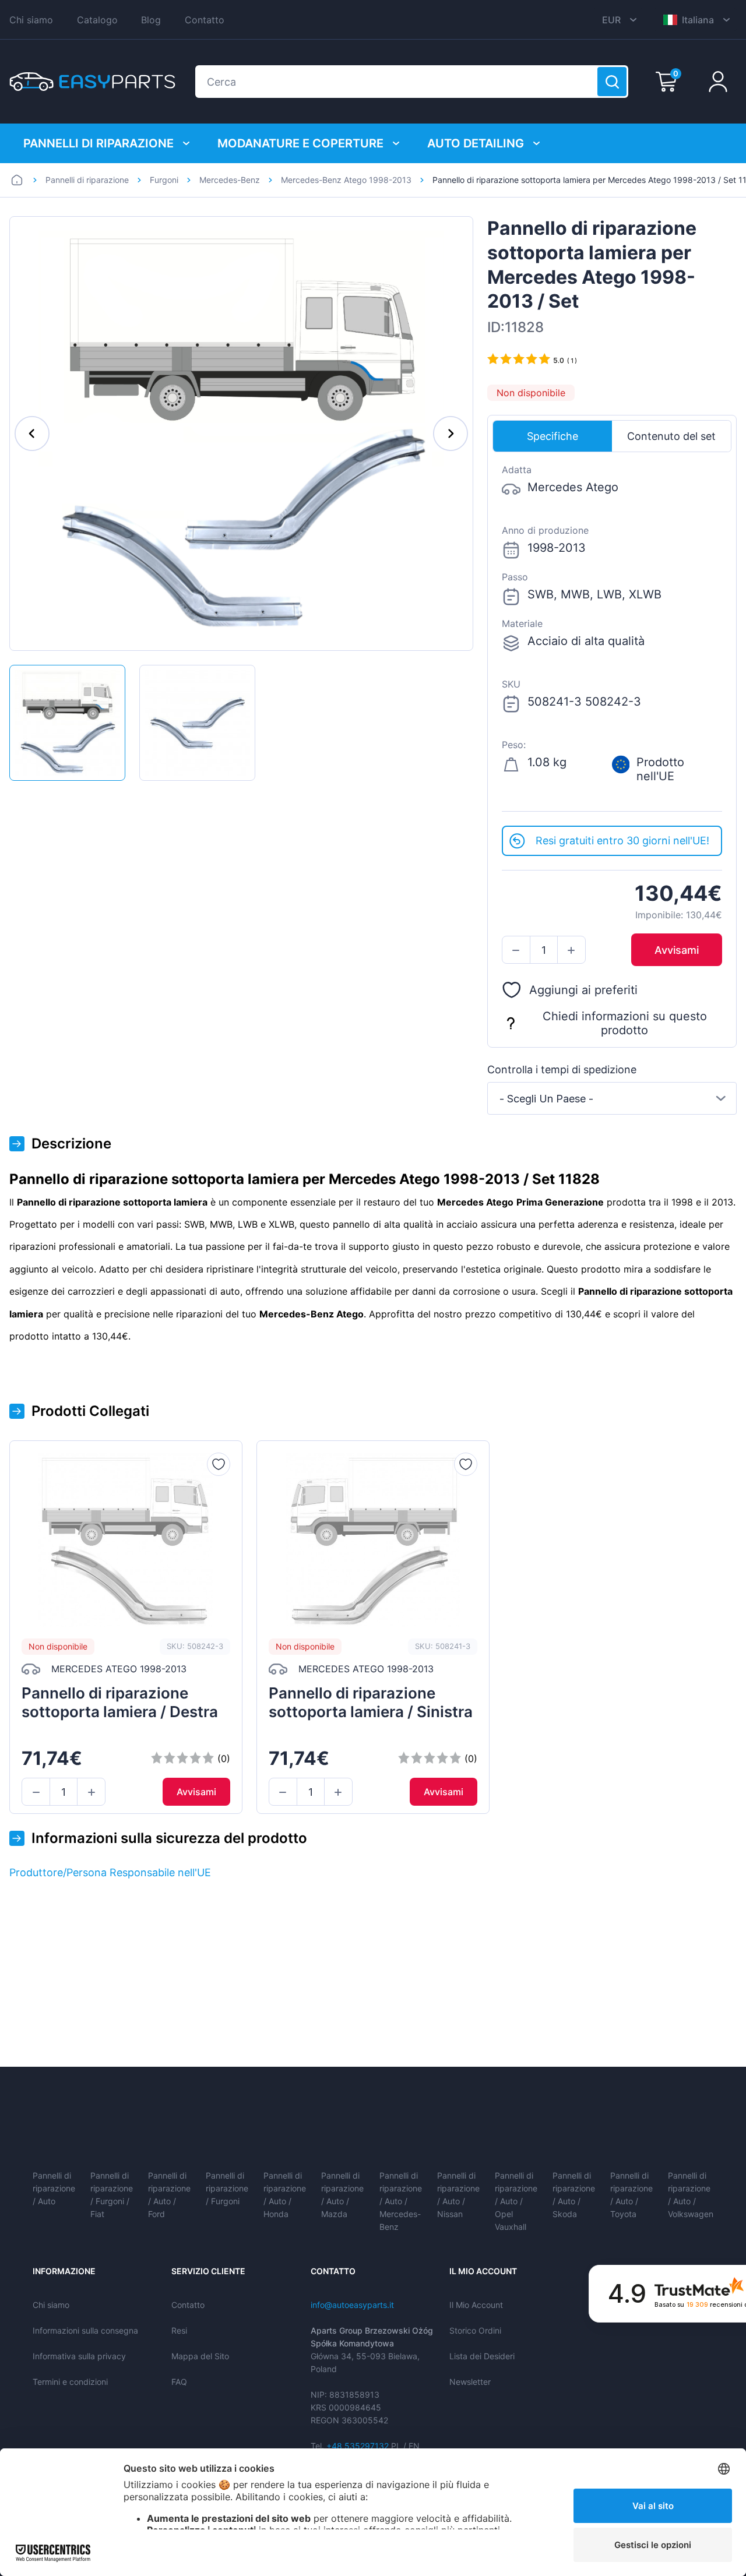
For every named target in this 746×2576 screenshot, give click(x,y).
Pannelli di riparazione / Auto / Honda (285, 2195)
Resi (179, 2330)
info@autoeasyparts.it (352, 2305)
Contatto (205, 20)
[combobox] (612, 1098)
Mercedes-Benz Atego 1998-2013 (346, 180)
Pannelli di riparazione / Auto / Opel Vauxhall (516, 2201)
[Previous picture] (32, 434)
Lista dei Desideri (482, 2356)
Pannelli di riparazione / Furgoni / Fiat (112, 2195)
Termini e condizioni (70, 2382)
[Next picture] (451, 434)
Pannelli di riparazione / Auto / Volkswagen (691, 2195)
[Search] (612, 82)
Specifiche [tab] (553, 436)
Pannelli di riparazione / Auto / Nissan (458, 2195)
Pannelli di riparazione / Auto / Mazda (342, 2195)
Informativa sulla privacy (79, 2356)
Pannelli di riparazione (98, 143)
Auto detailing (476, 143)
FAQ (179, 2382)
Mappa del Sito (200, 2356)
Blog (151, 20)
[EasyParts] (92, 82)
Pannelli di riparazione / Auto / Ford (169, 2195)
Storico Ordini (475, 2330)
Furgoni (164, 180)
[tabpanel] (612, 639)
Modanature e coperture (300, 143)
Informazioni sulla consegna (85, 2330)
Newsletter (470, 2382)
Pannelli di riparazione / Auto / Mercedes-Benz (401, 2201)
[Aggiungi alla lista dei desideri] (219, 1464)
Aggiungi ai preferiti (583, 990)
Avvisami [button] (677, 950)
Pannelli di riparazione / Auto (54, 2188)
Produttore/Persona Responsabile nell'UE (110, 1872)
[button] (516, 950)
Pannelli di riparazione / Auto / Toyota (631, 2195)
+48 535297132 (358, 2446)
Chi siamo (31, 20)
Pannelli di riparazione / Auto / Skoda (574, 2195)
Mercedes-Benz (230, 180)
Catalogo (97, 20)
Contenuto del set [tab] (671, 436)
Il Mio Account (476, 2305)
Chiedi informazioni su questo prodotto (625, 1024)
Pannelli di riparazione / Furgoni (227, 2188)
